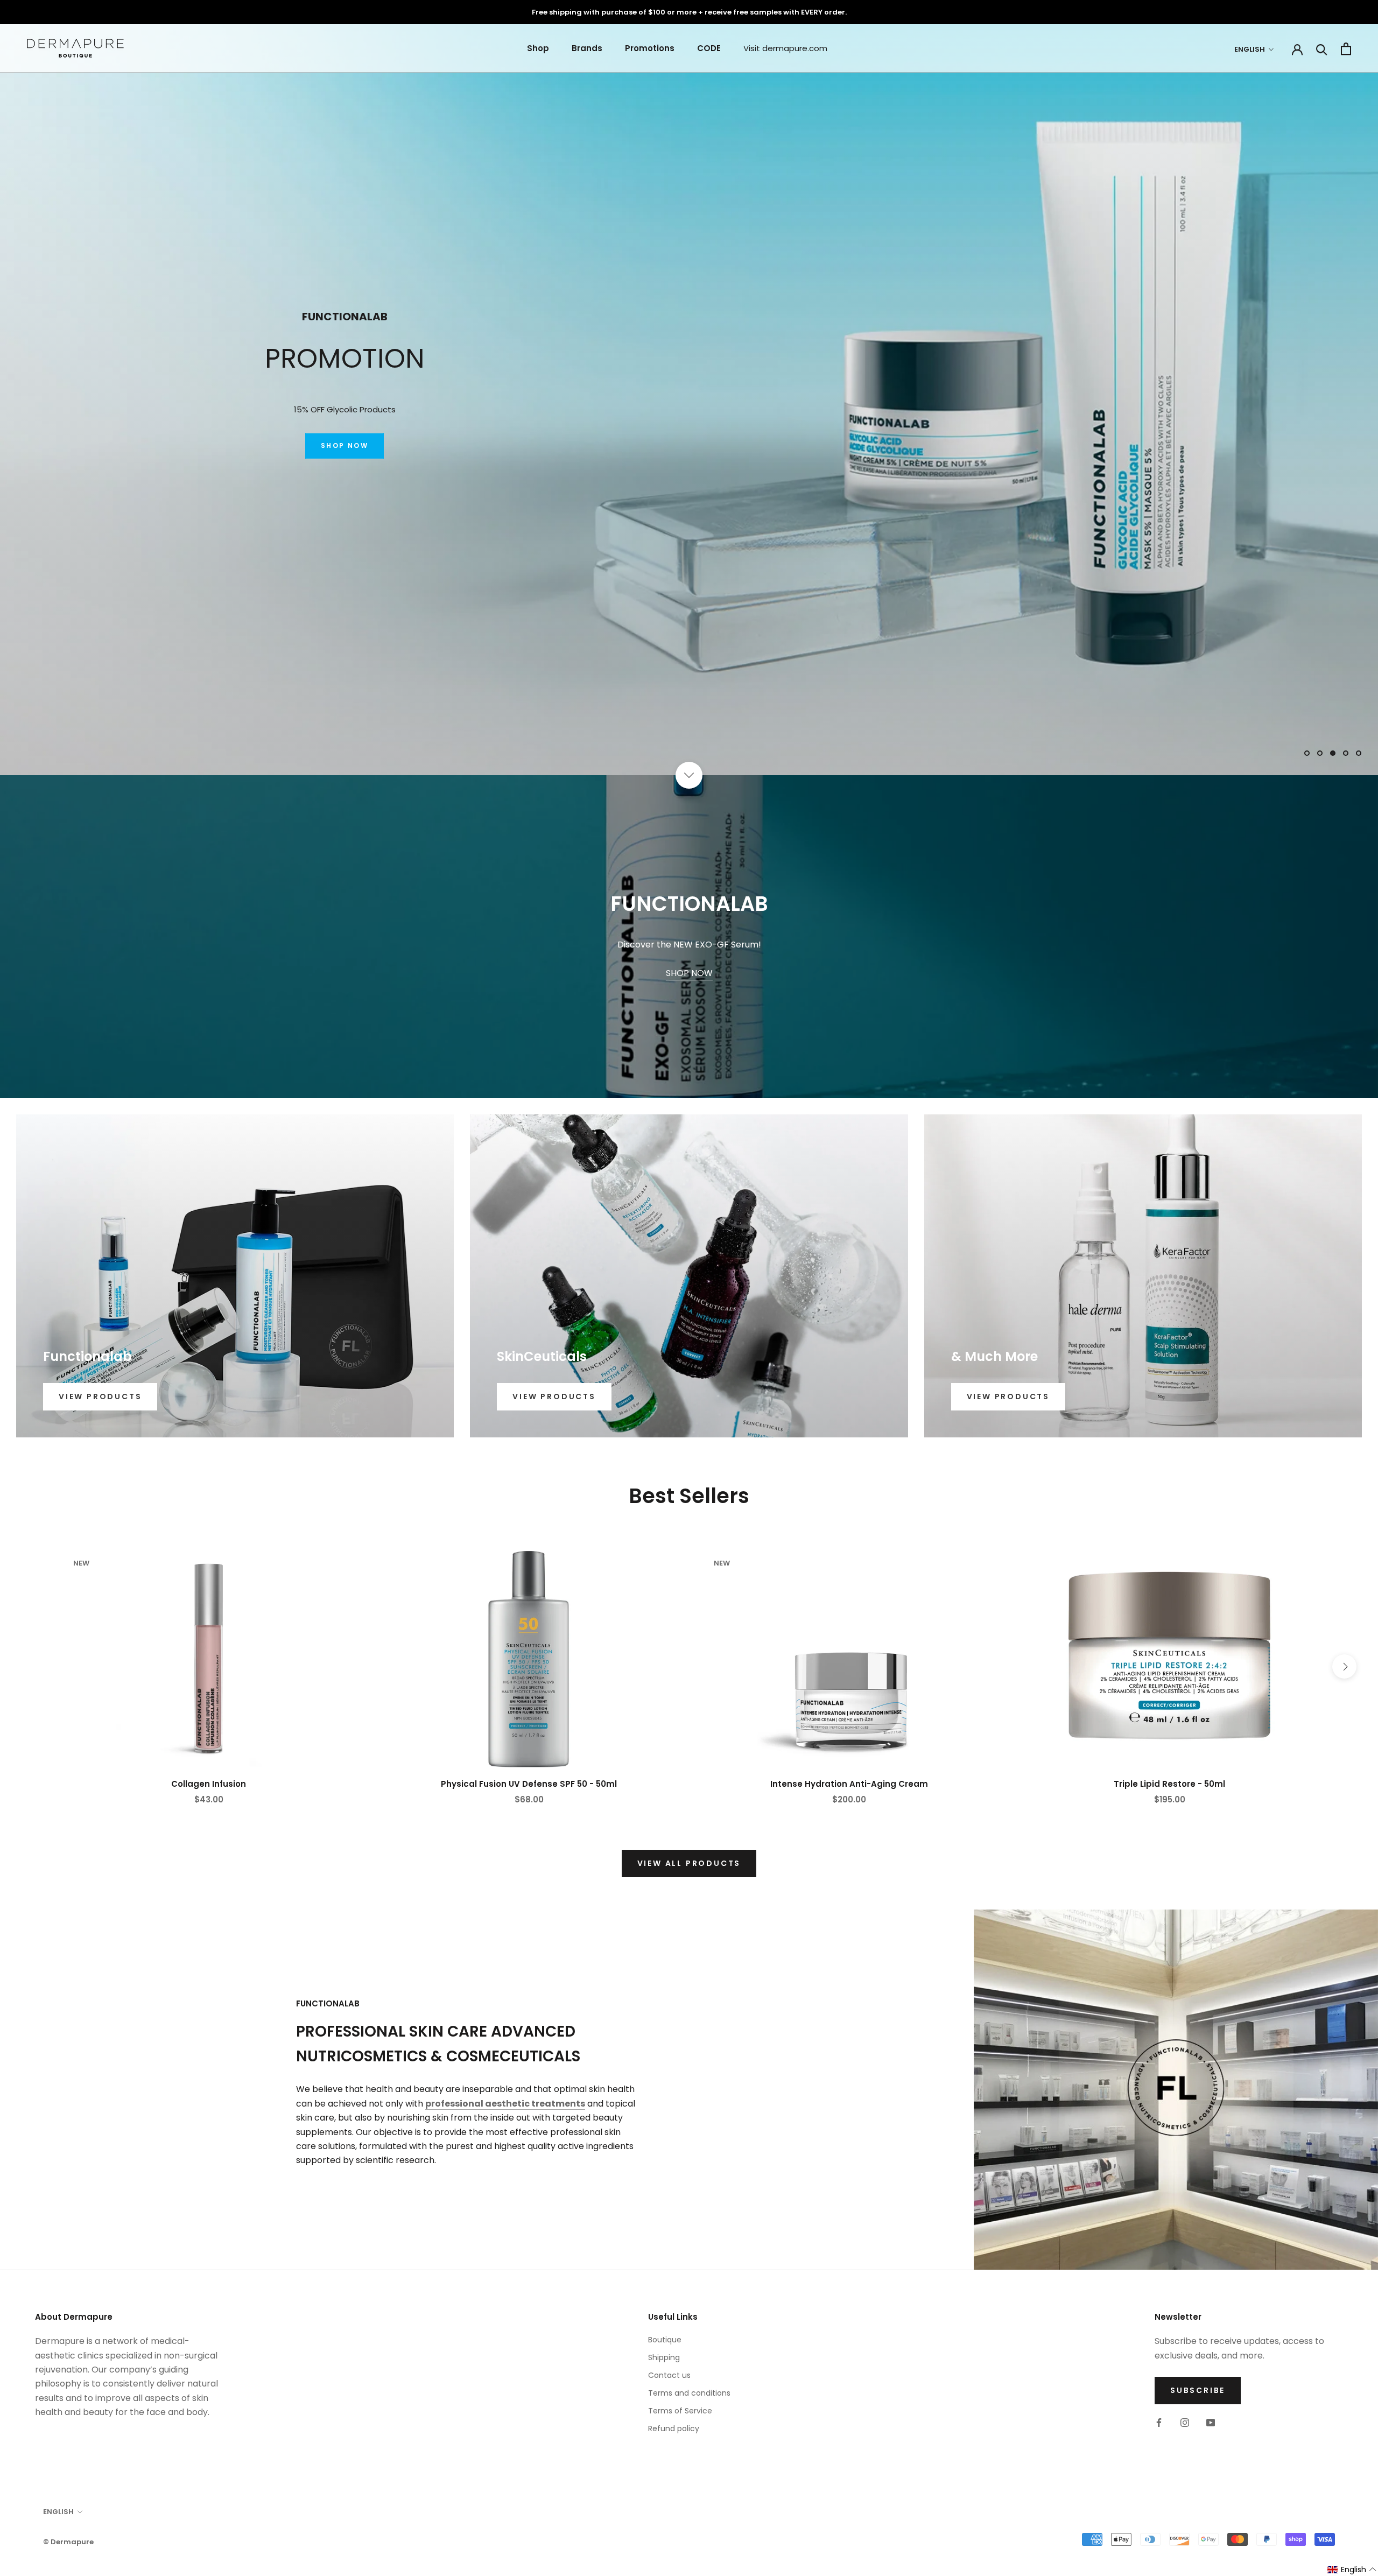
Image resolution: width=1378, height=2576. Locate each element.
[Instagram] (1185, 2422)
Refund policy (674, 2428)
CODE (709, 48)
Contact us (669, 2375)
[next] (1344, 1666)
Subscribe (1198, 2390)
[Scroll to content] (689, 775)
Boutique (665, 2340)
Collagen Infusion (209, 1784)
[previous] (34, 1666)
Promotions (650, 48)
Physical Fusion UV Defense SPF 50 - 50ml (529, 1784)
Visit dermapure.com (785, 48)
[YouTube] (1211, 2422)
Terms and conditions (689, 2393)
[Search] (1322, 49)
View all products (689, 1863)
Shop (538, 48)
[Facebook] (1159, 2422)
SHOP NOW (344, 454)
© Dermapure (68, 2542)
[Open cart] (1346, 49)
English (1250, 49)
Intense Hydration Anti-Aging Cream (849, 1784)
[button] (1352, 2570)
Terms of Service (680, 2411)
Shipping (664, 2357)
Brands (587, 48)
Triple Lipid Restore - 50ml (1169, 1784)
